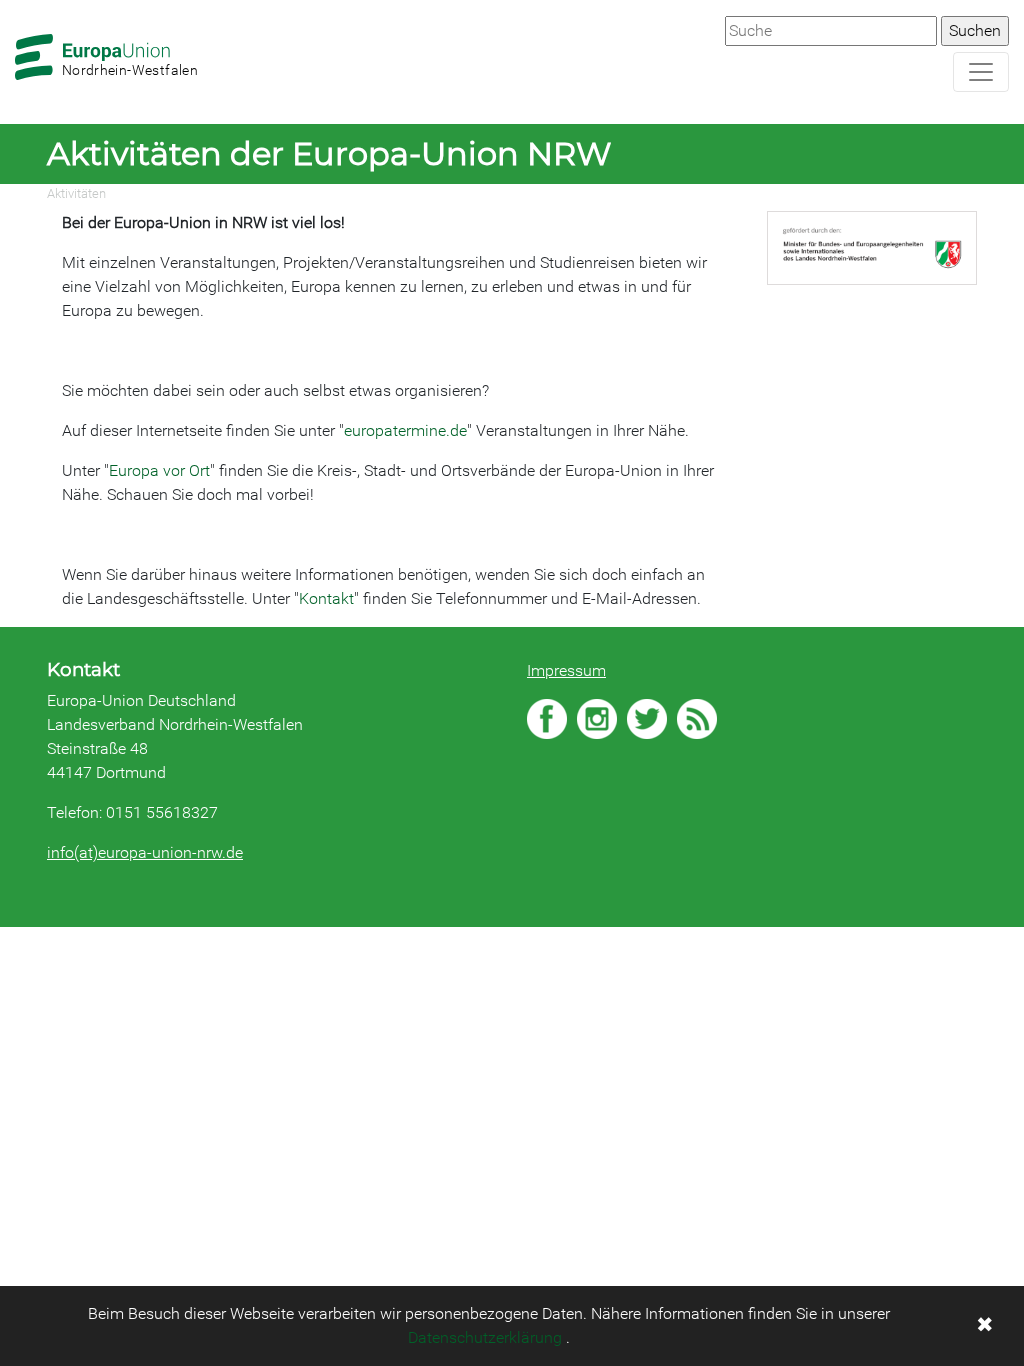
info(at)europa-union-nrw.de (145, 852)
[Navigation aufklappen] (981, 72)
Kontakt (326, 598)
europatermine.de (405, 430)
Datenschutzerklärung (485, 1337)
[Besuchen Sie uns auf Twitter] (647, 719)
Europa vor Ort (159, 470)
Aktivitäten (76, 193)
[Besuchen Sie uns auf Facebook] (547, 719)
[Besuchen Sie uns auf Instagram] (597, 719)
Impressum (566, 670)
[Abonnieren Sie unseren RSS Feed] (697, 719)
